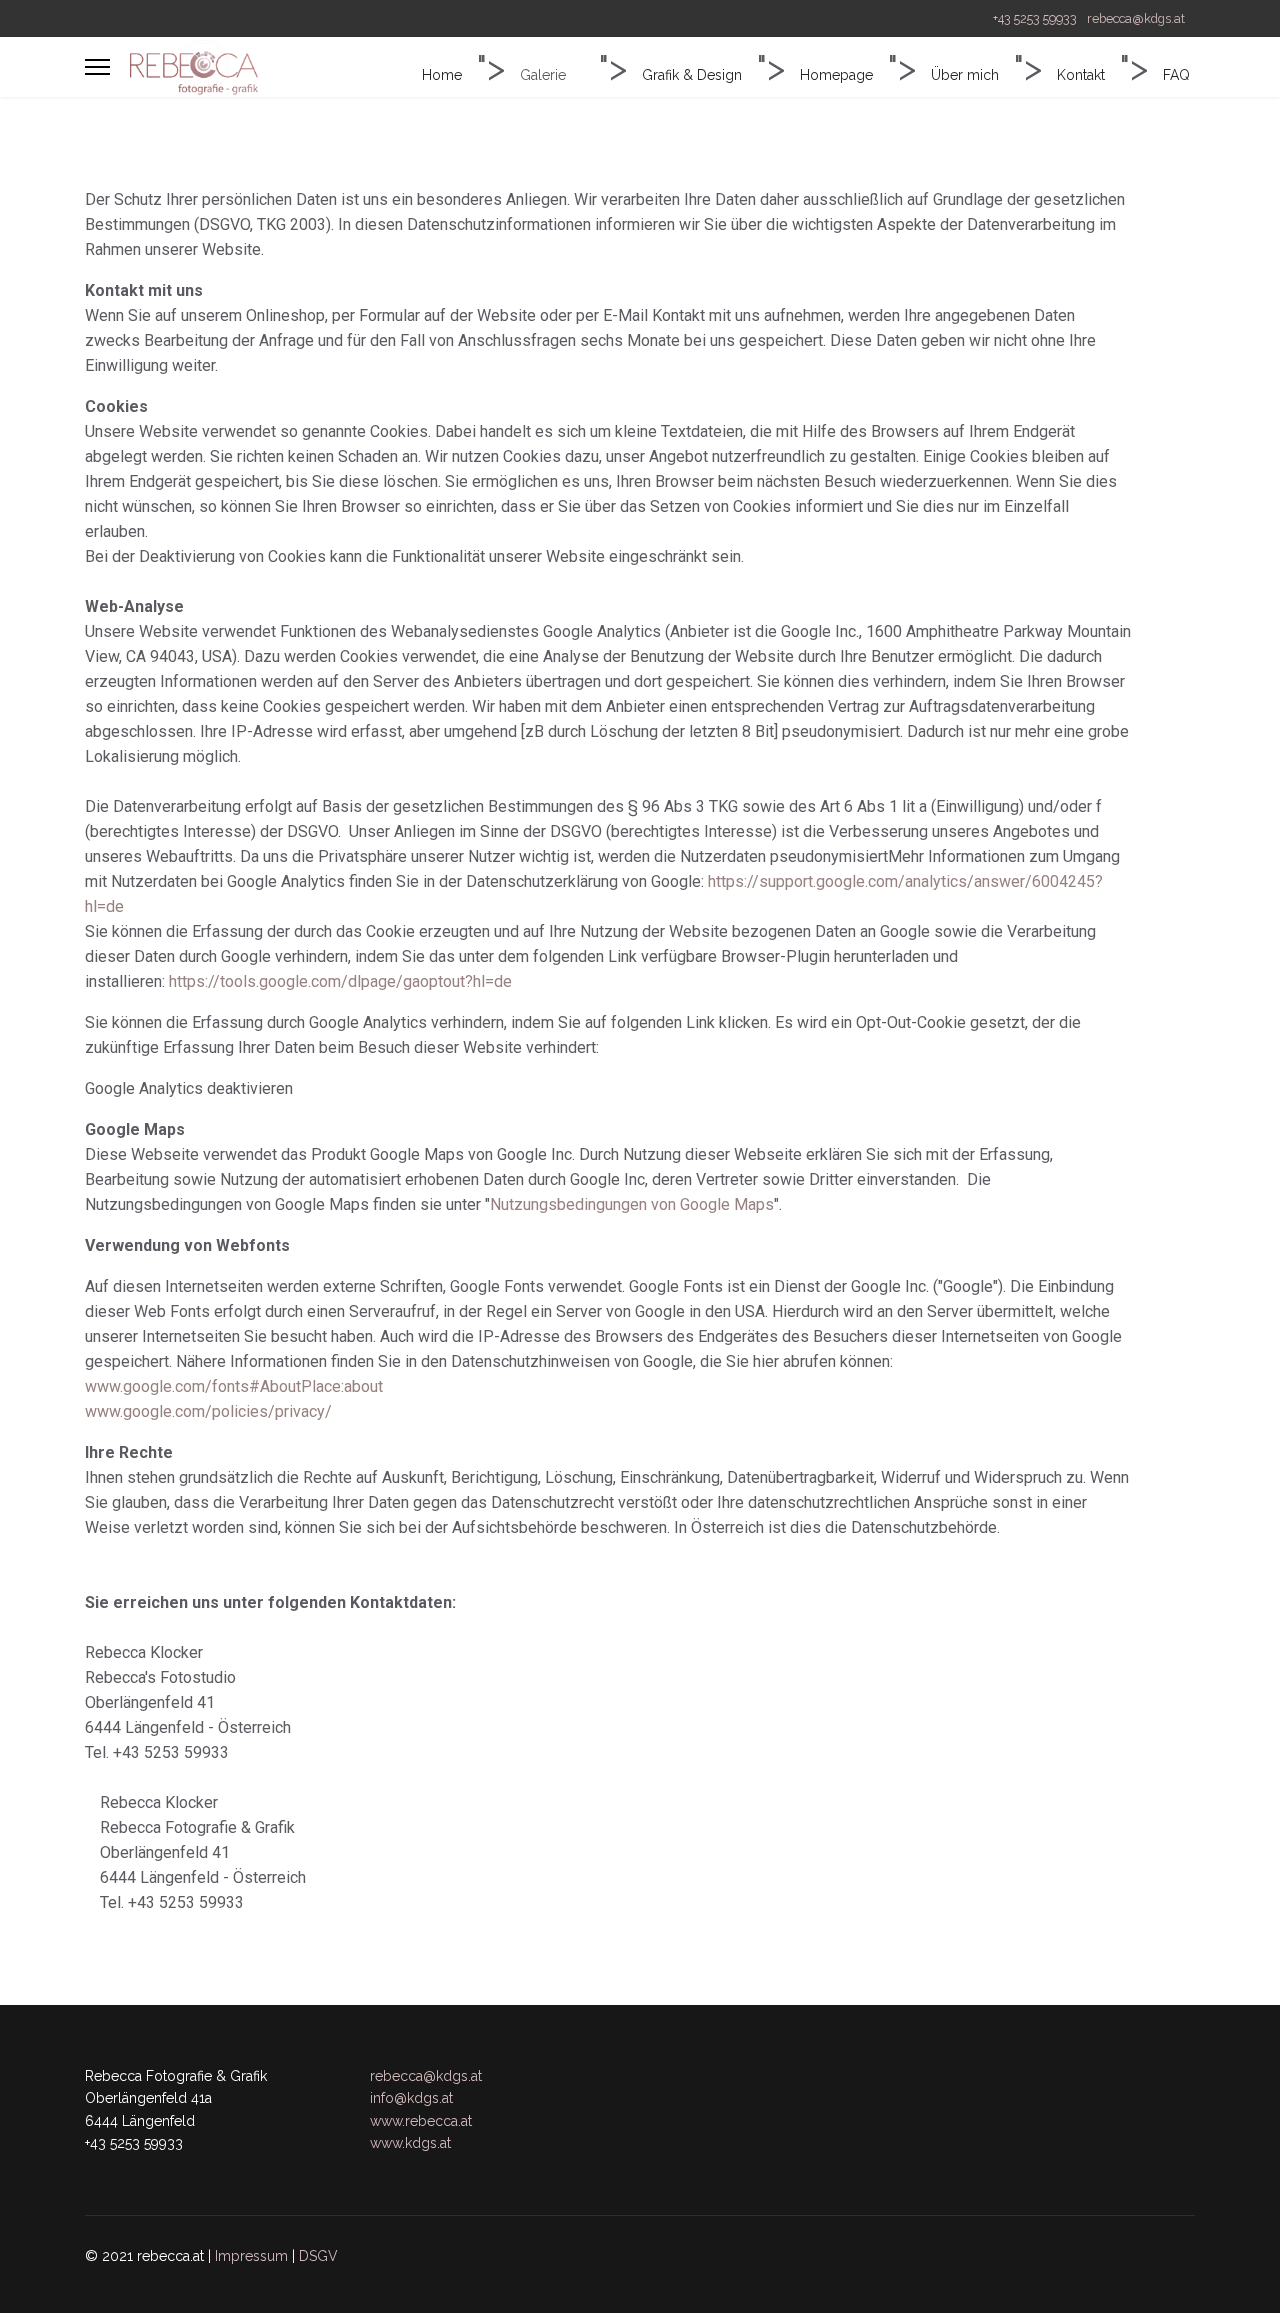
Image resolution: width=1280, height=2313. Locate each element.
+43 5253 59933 (1035, 18)
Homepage (836, 75)
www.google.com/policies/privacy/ (208, 1411)
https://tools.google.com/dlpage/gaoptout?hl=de (340, 981)
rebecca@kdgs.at (1136, 18)
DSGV (318, 2256)
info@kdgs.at (411, 2098)
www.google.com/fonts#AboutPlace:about (234, 1386)
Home (442, 75)
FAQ (1176, 75)
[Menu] (97, 67)
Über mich (965, 75)
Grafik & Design (692, 75)
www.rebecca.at (421, 2121)
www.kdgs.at (410, 2143)
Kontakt (1081, 75)
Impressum (251, 2256)
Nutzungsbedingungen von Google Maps (632, 1204)
